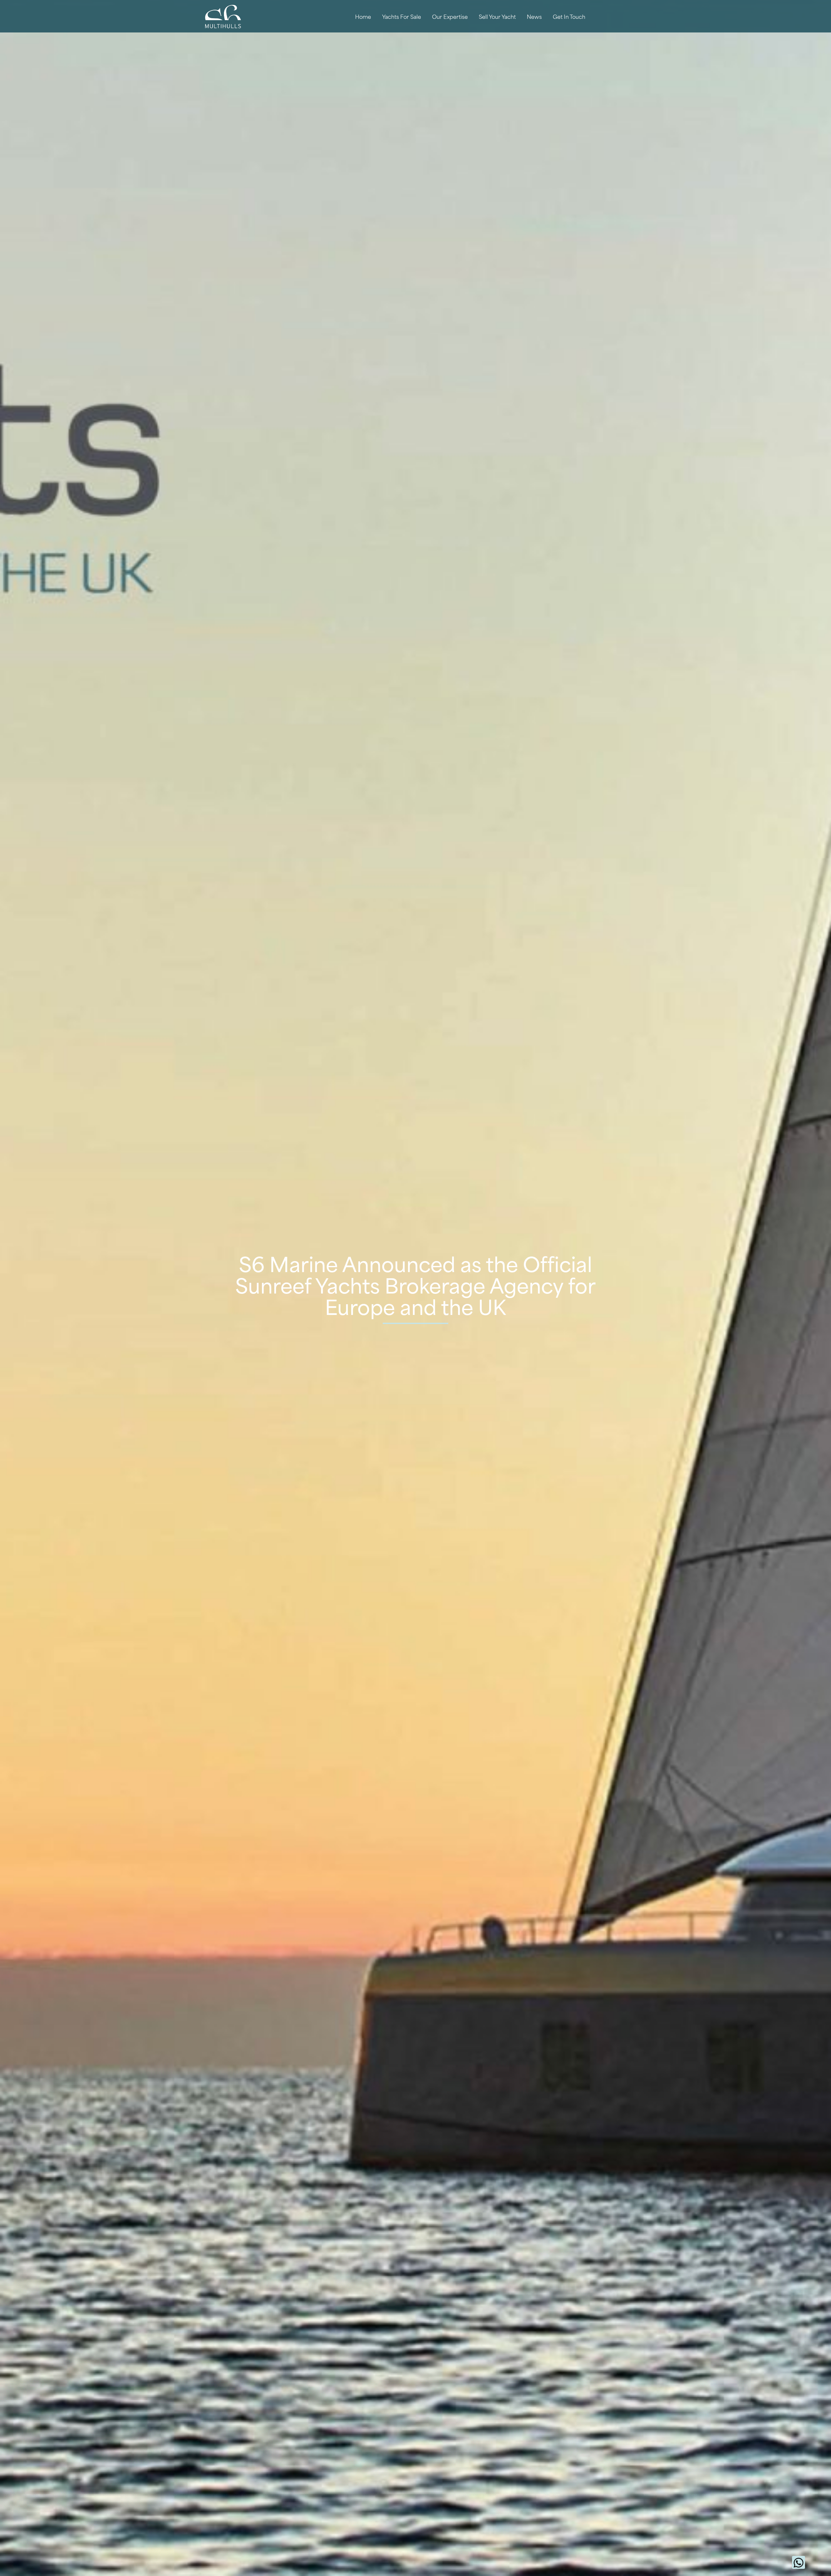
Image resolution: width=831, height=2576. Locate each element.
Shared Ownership (399, 74)
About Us (442, 31)
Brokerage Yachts (397, 45)
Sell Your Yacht (497, 16)
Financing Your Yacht (402, 60)
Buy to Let (388, 88)
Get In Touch (569, 16)
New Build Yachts (397, 31)
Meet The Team (450, 45)
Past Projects (447, 60)
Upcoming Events (534, 45)
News (534, 16)
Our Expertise (450, 16)
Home (363, 16)
